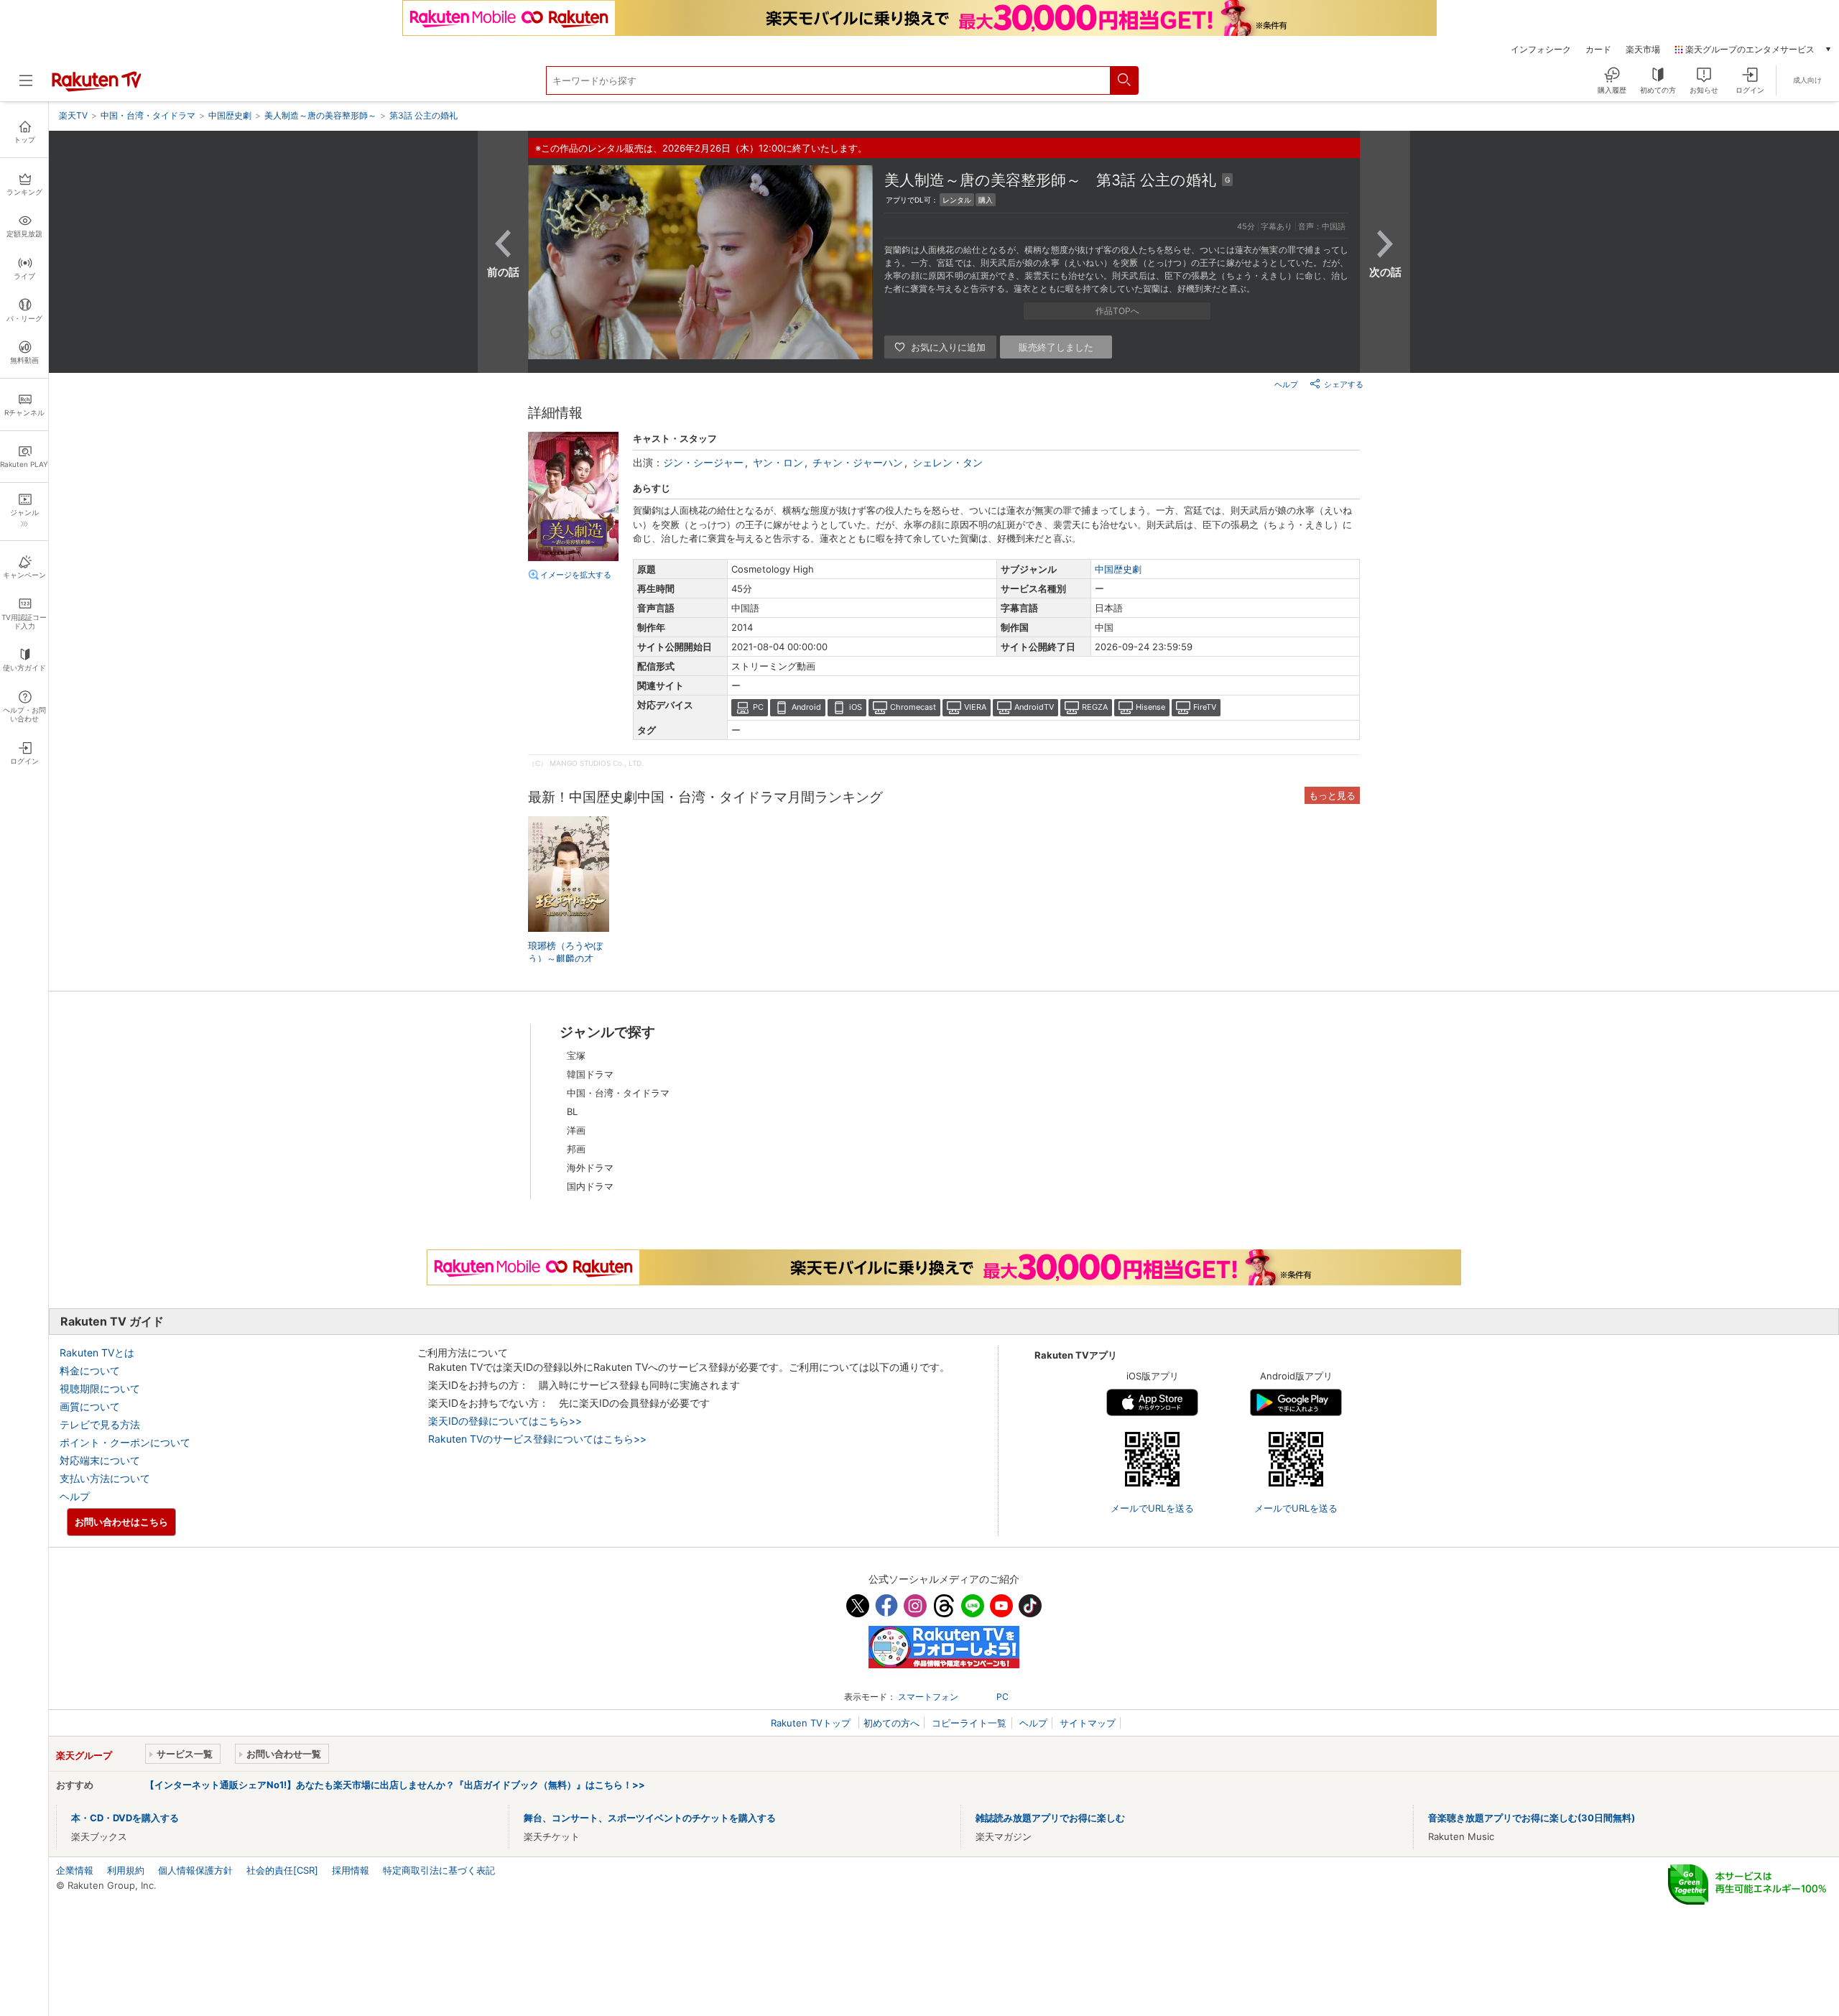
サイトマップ (1088, 1723)
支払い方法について (105, 1478)
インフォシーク (1541, 50)
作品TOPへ (1117, 311)
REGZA (1095, 707)
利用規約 (126, 1870)
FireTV (1205, 707)
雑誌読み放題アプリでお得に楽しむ (1050, 1818)
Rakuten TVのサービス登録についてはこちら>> (537, 1439)
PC (758, 707)
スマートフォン (928, 1697)
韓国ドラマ (590, 1074)
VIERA (975, 707)
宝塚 (576, 1055)
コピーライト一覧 (969, 1723)
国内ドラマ (590, 1186)
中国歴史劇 (1118, 569)
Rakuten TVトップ (812, 1723)
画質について (90, 1406)
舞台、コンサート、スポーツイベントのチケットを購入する (650, 1818)
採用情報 (351, 1870)
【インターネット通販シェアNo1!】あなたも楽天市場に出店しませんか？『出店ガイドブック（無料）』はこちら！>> (395, 1785)
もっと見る (1332, 795)
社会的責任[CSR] (282, 1870)
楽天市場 (1643, 50)
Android (806, 707)
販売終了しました (1056, 347)
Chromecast (913, 707)
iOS (856, 707)
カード (1598, 50)
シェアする (1344, 384)
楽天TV (73, 115)
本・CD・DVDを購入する (125, 1818)
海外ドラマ (590, 1167)
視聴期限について (100, 1388)
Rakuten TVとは (97, 1353)
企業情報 (75, 1870)
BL (572, 1111)
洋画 (576, 1130)
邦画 (576, 1149)
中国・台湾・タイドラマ (618, 1093)
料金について (90, 1370)
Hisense (1150, 707)
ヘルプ (1286, 384)
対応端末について (100, 1460)
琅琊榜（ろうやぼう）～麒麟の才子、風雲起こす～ (565, 958)
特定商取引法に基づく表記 (439, 1870)
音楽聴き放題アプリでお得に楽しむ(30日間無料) (1532, 1818)
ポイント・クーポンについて (125, 1442)
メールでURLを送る (1152, 1508)
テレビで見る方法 (100, 1424)
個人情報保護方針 (195, 1870)
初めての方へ (891, 1723)
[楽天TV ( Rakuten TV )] (97, 88)
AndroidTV (1034, 707)
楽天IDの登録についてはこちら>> (505, 1421)
